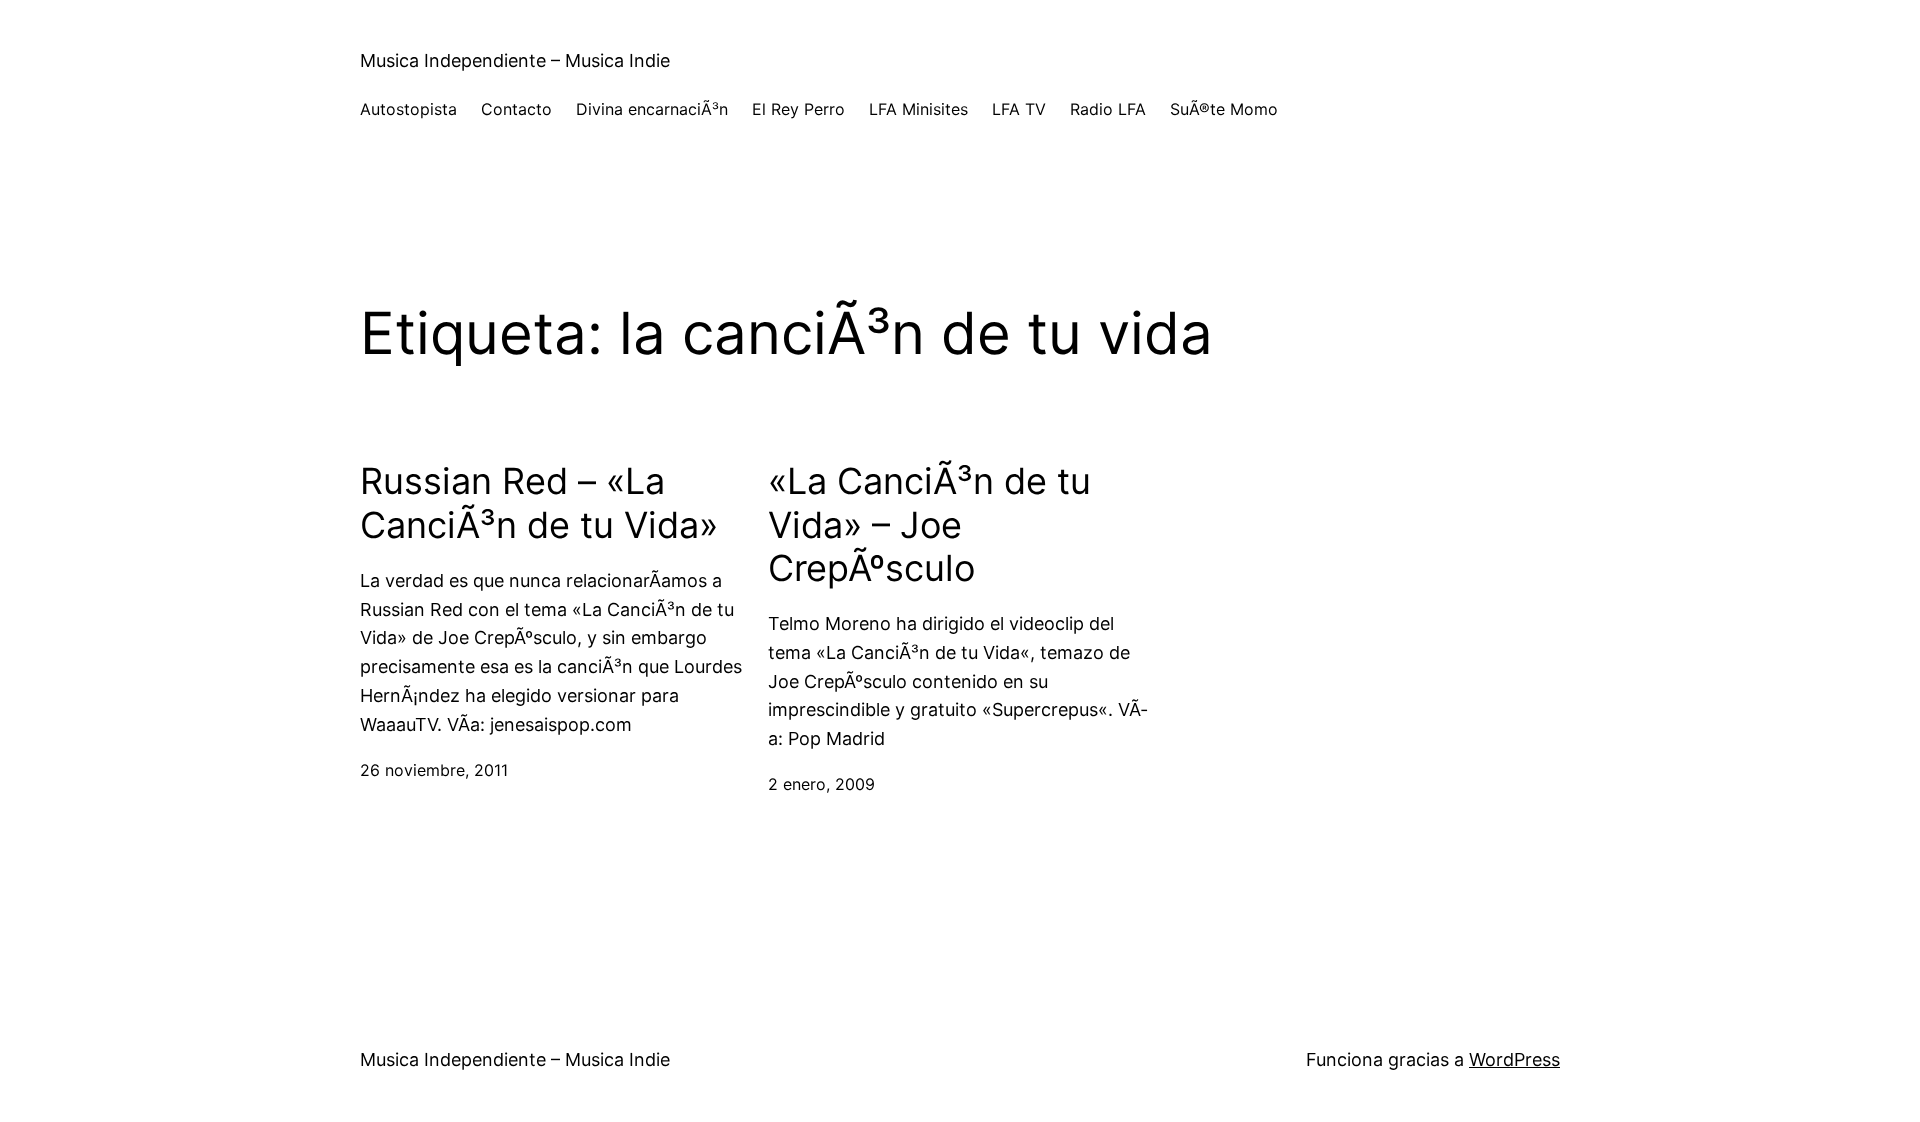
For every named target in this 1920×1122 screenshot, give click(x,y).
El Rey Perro (798, 109)
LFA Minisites (918, 109)
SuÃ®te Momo (1224, 109)
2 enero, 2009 (821, 784)
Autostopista (408, 109)
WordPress (1514, 1059)
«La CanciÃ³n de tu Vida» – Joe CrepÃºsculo (929, 524)
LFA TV (1019, 109)
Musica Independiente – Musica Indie (515, 60)
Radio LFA (1108, 109)
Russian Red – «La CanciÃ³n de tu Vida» (539, 503)
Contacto (516, 109)
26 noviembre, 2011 (434, 770)
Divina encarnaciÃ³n (652, 109)
